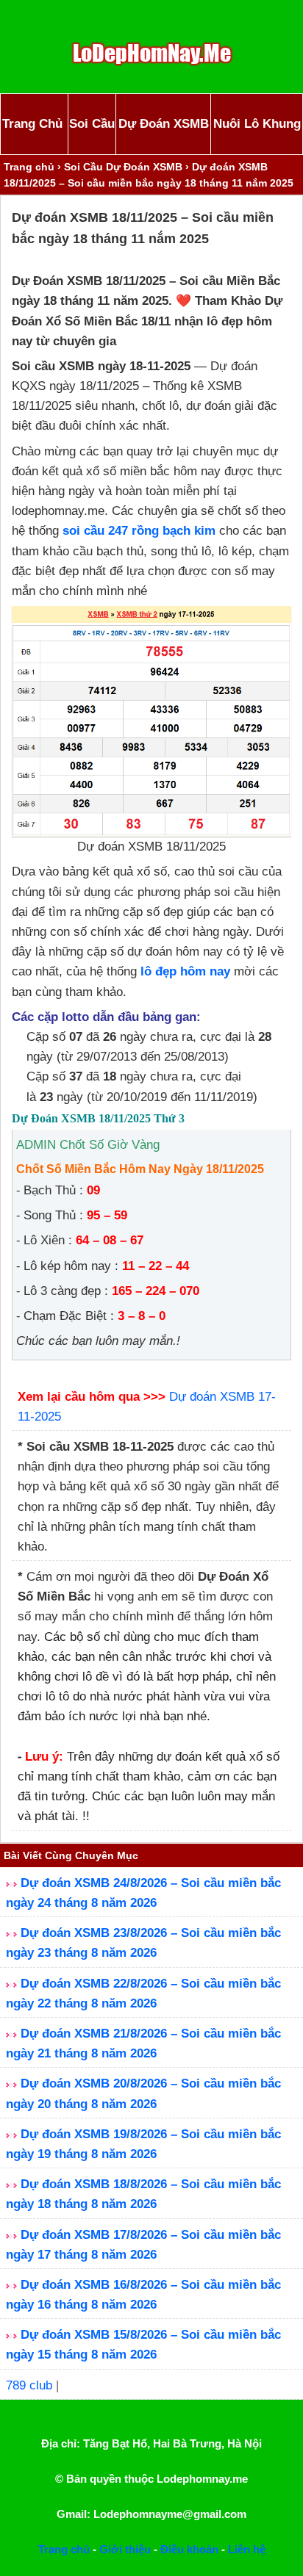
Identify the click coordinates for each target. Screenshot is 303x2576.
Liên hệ (247, 2549)
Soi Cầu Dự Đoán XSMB (123, 167)
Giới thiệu (125, 2549)
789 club (29, 2385)
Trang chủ (29, 167)
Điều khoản (189, 2549)
